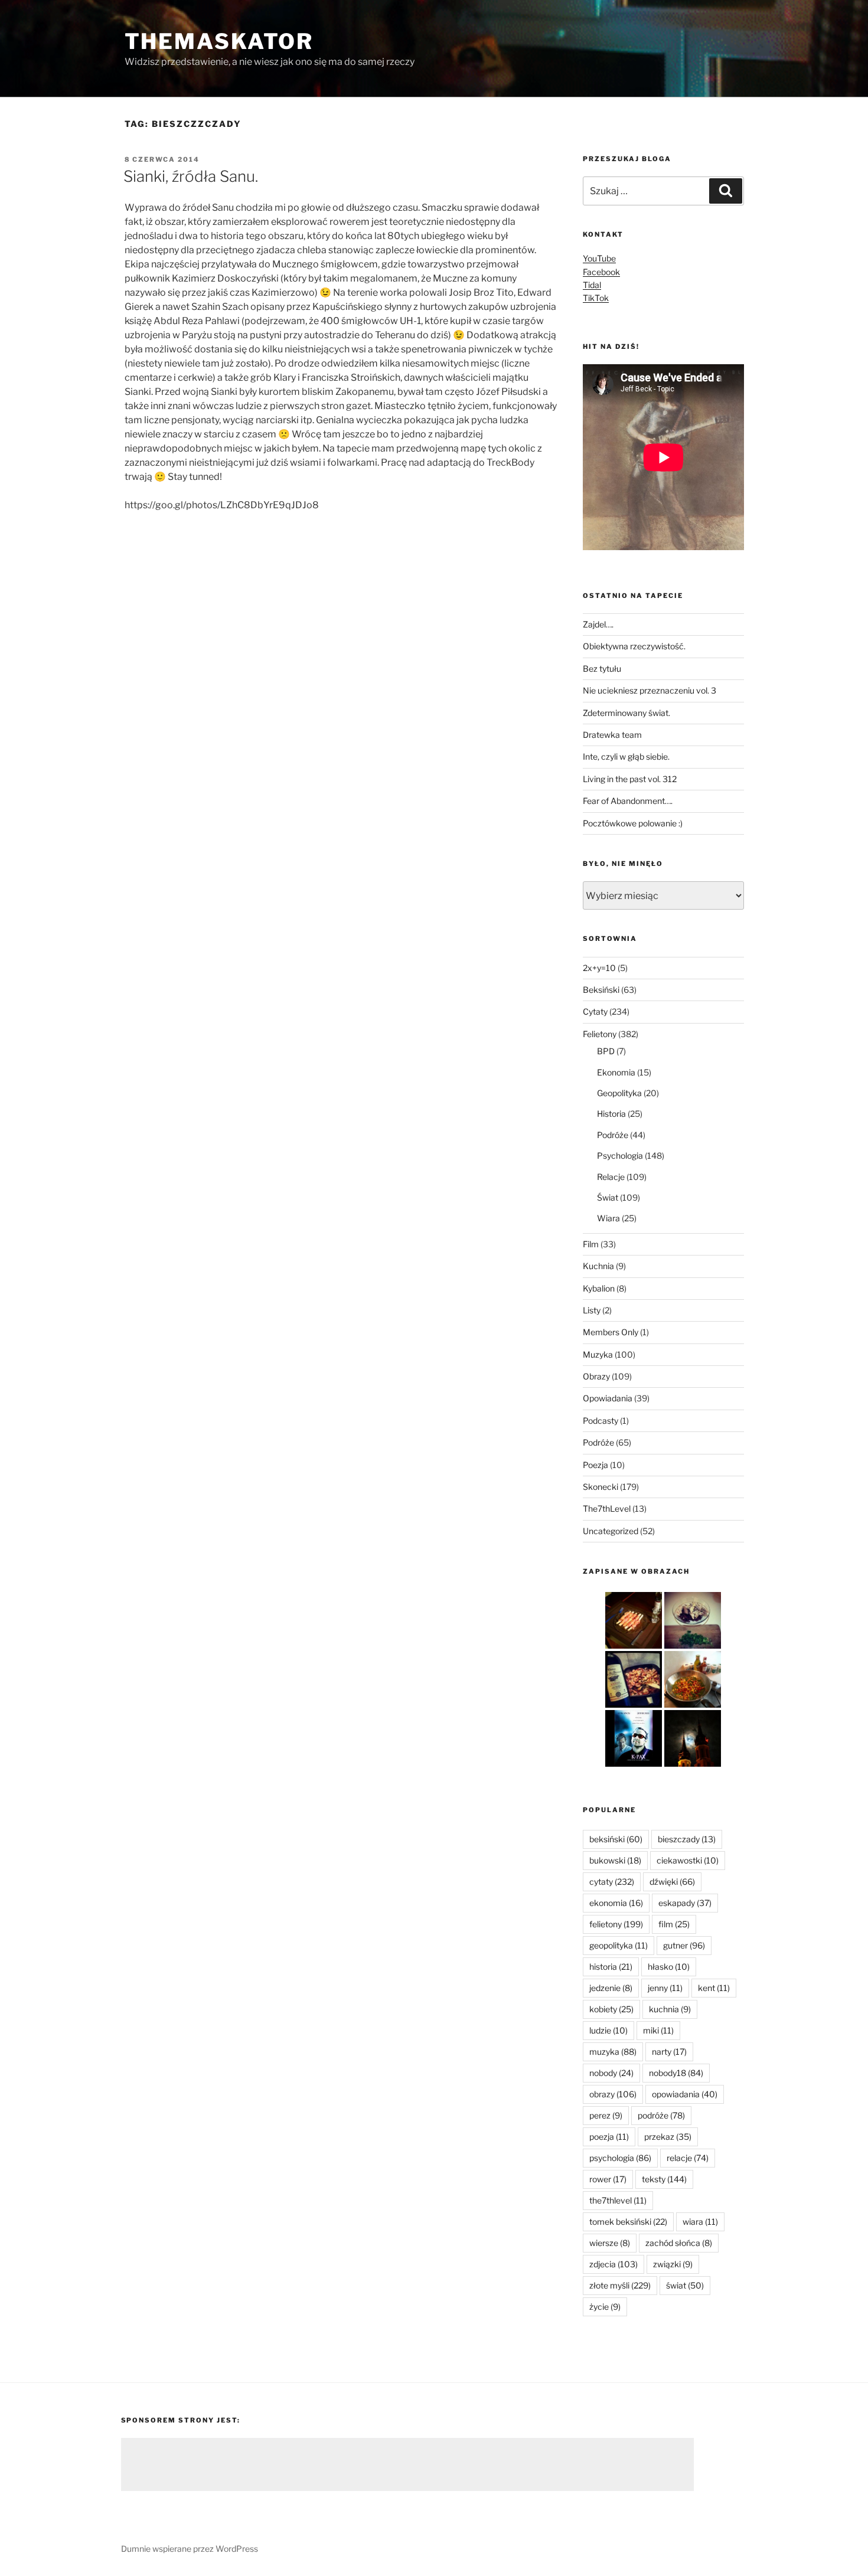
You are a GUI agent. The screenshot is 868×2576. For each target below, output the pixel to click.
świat (685, 2285)
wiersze (610, 2243)
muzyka (613, 2052)
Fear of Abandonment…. (628, 801)
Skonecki (601, 1487)
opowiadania (685, 2094)
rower (608, 2179)
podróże (661, 2115)
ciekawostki (688, 1860)
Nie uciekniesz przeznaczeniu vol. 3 (650, 690)
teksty (664, 2179)
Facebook (601, 272)
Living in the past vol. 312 (630, 779)
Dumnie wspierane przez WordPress (190, 2549)
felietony (616, 1924)
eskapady (685, 1903)
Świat (608, 1197)
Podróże (613, 1135)
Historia (611, 1114)
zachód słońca (679, 2243)
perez (606, 2115)
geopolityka (619, 1945)
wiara (700, 2222)
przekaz (668, 2137)
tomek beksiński (628, 2222)
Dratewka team (612, 735)
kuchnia (670, 2009)
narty (669, 2052)
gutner (684, 1945)
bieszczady (687, 1839)
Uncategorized (611, 1531)
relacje (688, 2158)
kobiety (611, 2009)
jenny (665, 1988)
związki (673, 2264)
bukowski (615, 1860)
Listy (592, 1310)
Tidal (592, 285)
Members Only (611, 1332)
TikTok (596, 298)
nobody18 (676, 2073)
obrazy (613, 2094)
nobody (611, 2073)
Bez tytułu (602, 668)
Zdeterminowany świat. (626, 713)
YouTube (599, 258)
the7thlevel (618, 2200)
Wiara (608, 1218)
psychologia (620, 2158)
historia (611, 1967)
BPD (606, 1051)
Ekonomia (616, 1072)
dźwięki (672, 1882)
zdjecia (614, 2264)
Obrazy (596, 1376)
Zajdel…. (598, 624)
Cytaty (595, 1011)
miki (658, 2030)
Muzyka (598, 1354)
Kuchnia (598, 1266)
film (674, 1924)
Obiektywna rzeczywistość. (634, 646)
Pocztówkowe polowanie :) (633, 823)
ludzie (608, 2030)
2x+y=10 (599, 968)
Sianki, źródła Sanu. (191, 176)
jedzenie (611, 1988)
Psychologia (620, 1155)
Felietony (600, 1034)
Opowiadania (608, 1398)
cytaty (612, 1882)
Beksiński (601, 990)
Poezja (595, 1465)
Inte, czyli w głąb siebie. (626, 756)
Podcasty (601, 1421)
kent (714, 1988)
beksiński (616, 1839)
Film (591, 1244)
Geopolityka (619, 1093)
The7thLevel (607, 1508)
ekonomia (616, 1903)
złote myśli (620, 2285)
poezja (609, 2137)
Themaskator (219, 41)
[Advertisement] (407, 2464)
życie (605, 2307)
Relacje (611, 1177)
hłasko (669, 1967)
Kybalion (599, 1288)
